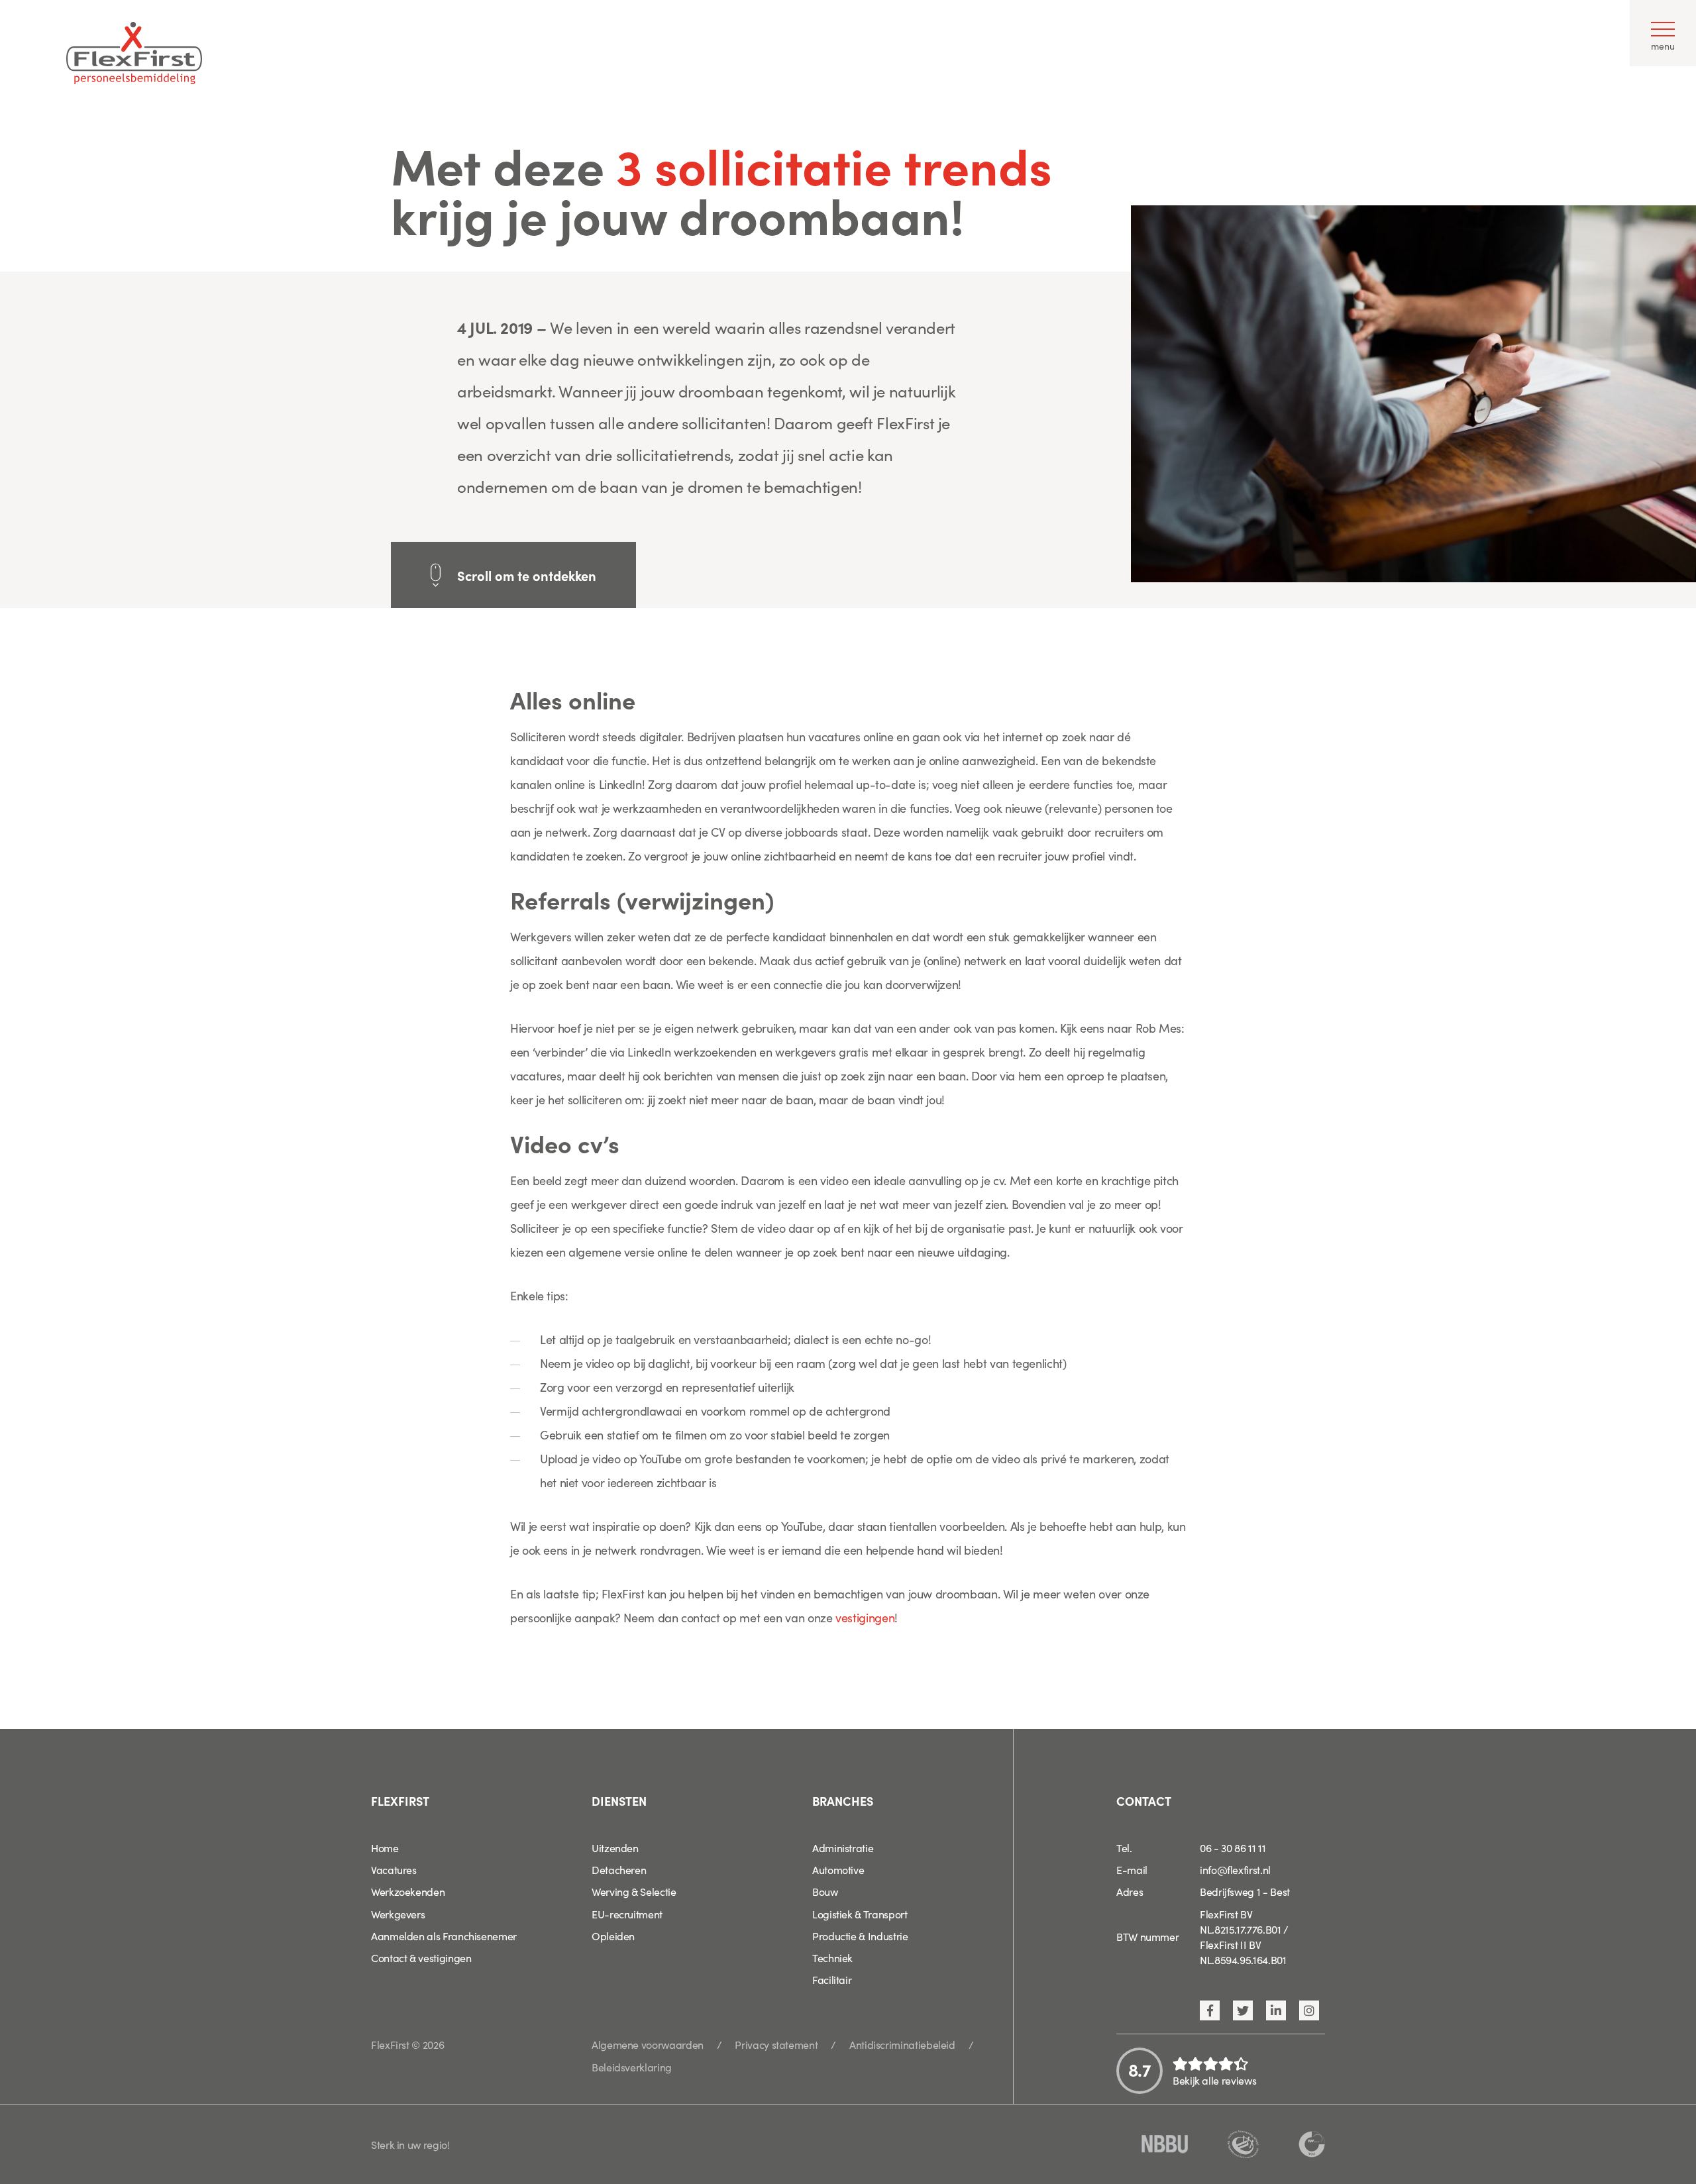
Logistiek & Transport (860, 1914)
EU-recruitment (627, 1914)
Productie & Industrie (860, 1936)
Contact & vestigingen (421, 1957)
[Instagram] (1309, 2010)
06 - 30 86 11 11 (1233, 1847)
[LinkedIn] (1276, 2010)
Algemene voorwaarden (648, 2044)
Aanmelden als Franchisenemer (444, 1936)
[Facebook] (1210, 2010)
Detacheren (619, 1869)
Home (385, 1847)
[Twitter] (1243, 2010)
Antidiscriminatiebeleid (902, 2044)
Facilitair (832, 1979)
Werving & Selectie (634, 1891)
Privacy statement (776, 2044)
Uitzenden (615, 1847)
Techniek (832, 1957)
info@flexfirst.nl (1235, 1869)
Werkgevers (398, 1914)
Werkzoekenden (408, 1891)
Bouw (825, 1891)
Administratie (843, 1847)
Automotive (838, 1869)
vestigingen (865, 1617)
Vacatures (394, 1869)
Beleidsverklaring (632, 2067)
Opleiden (613, 1936)
